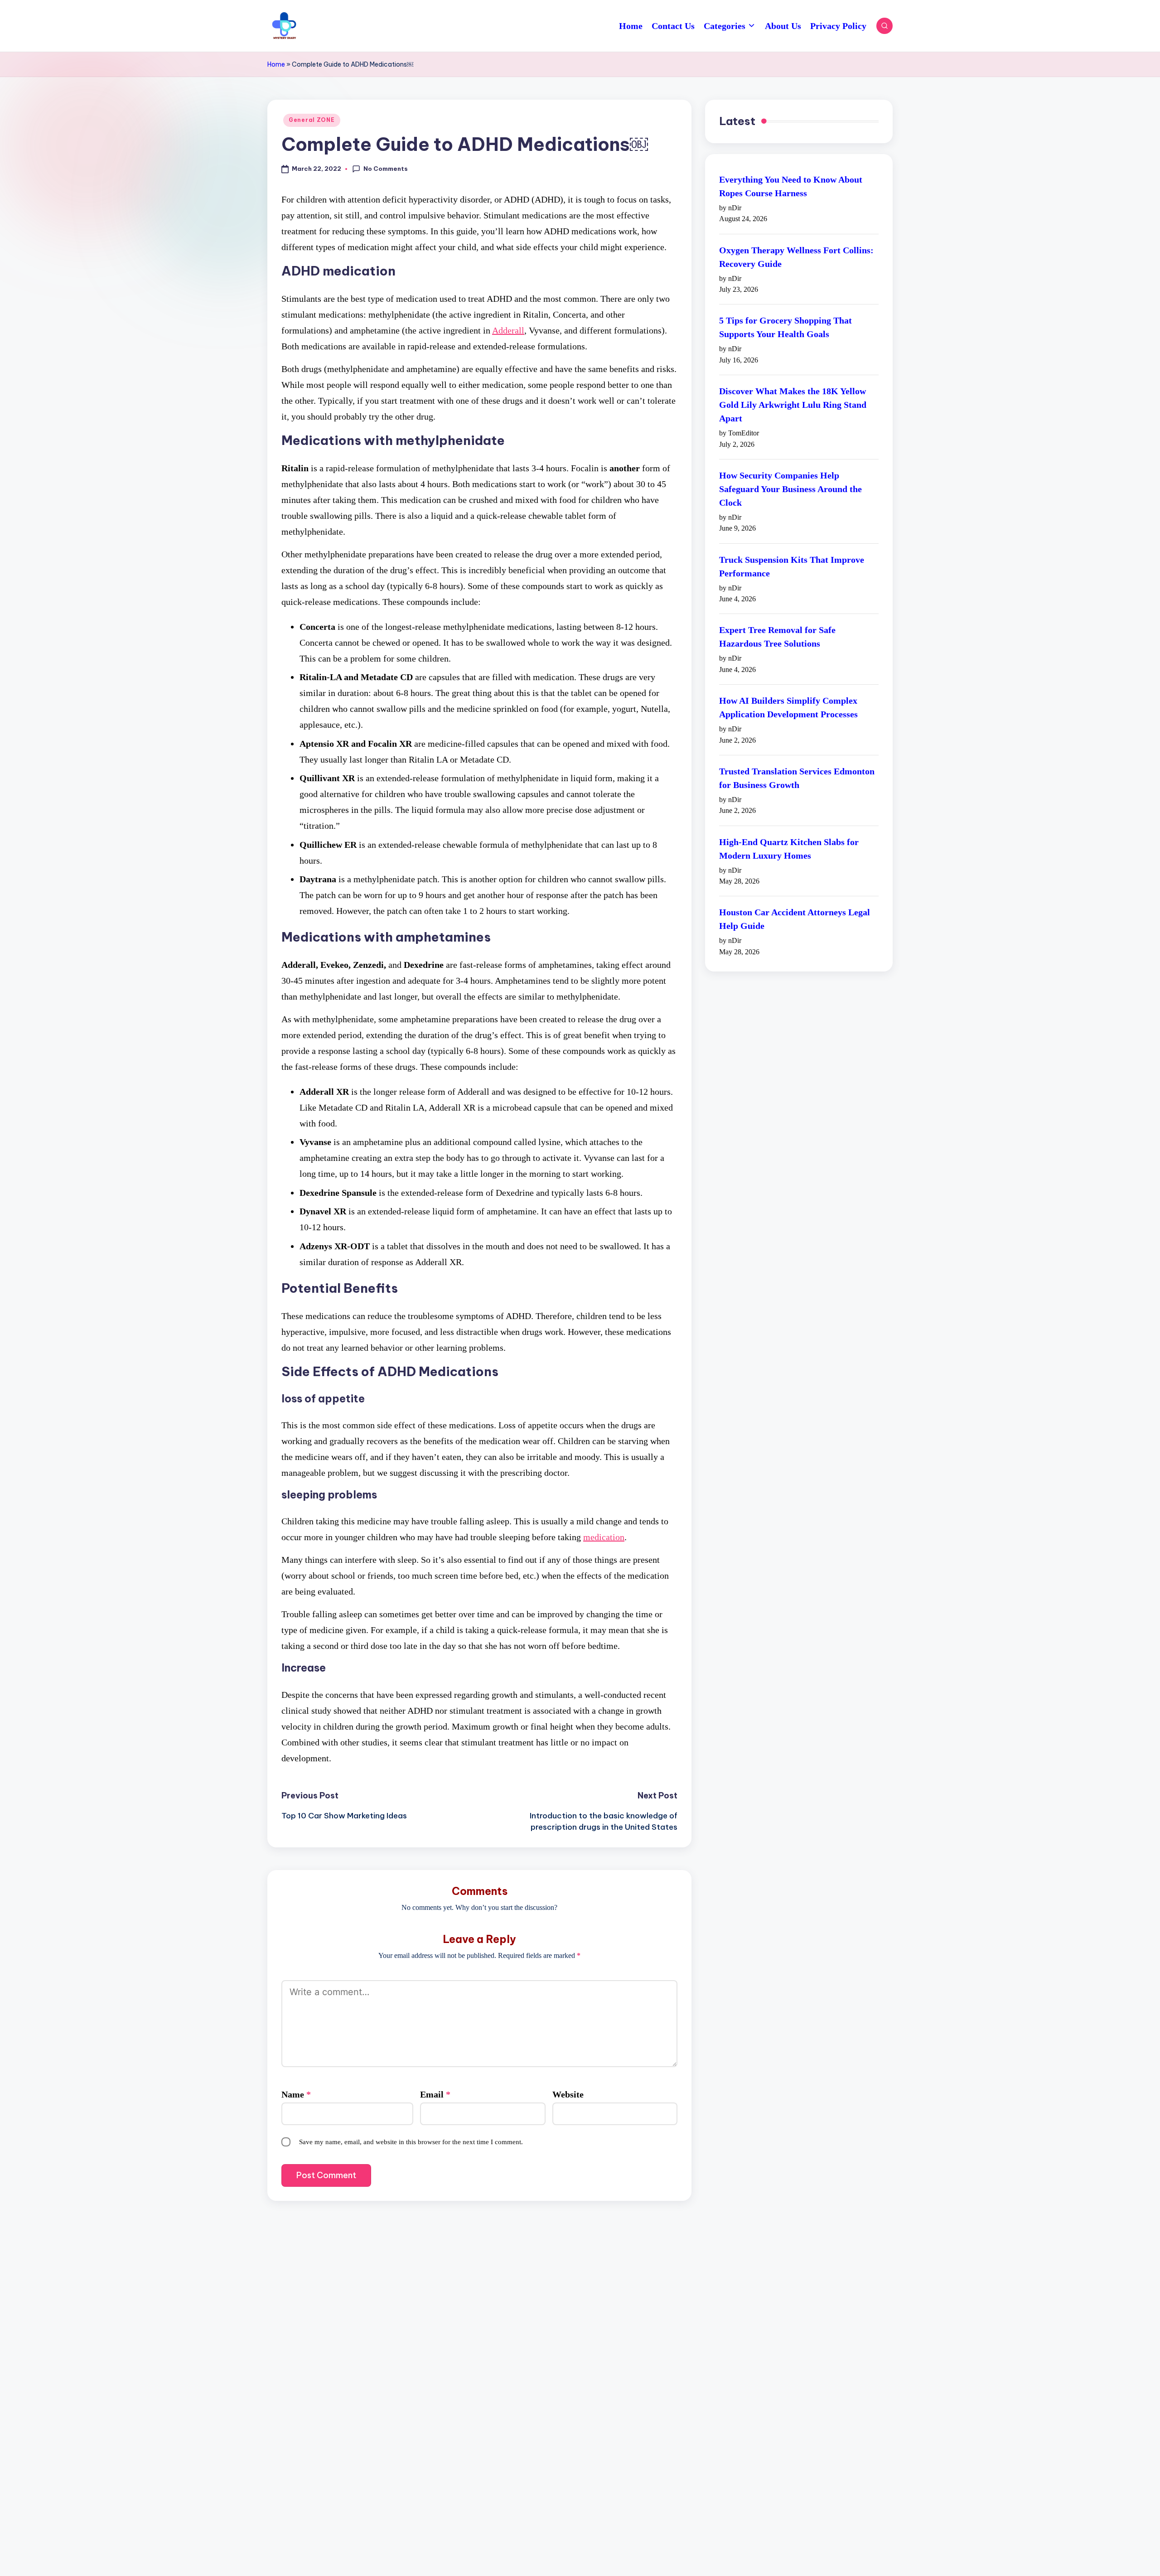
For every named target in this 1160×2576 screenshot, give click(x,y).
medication (604, 1537)
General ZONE (312, 120)
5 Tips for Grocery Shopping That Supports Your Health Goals (785, 328)
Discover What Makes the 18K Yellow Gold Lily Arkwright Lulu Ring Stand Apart (793, 405)
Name (296, 2094)
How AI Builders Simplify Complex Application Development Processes (788, 707)
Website (568, 2094)
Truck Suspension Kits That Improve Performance (792, 566)
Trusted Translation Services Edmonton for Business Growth (797, 778)
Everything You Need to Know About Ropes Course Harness (791, 186)
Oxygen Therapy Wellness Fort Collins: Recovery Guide (796, 257)
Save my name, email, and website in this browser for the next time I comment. (411, 2142)
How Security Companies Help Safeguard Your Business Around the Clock (790, 489)
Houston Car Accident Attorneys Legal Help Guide (795, 919)
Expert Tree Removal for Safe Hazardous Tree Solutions (777, 637)
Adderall (508, 330)
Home (276, 64)
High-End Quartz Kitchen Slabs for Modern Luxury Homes (789, 849)
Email (435, 2094)
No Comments (386, 169)
